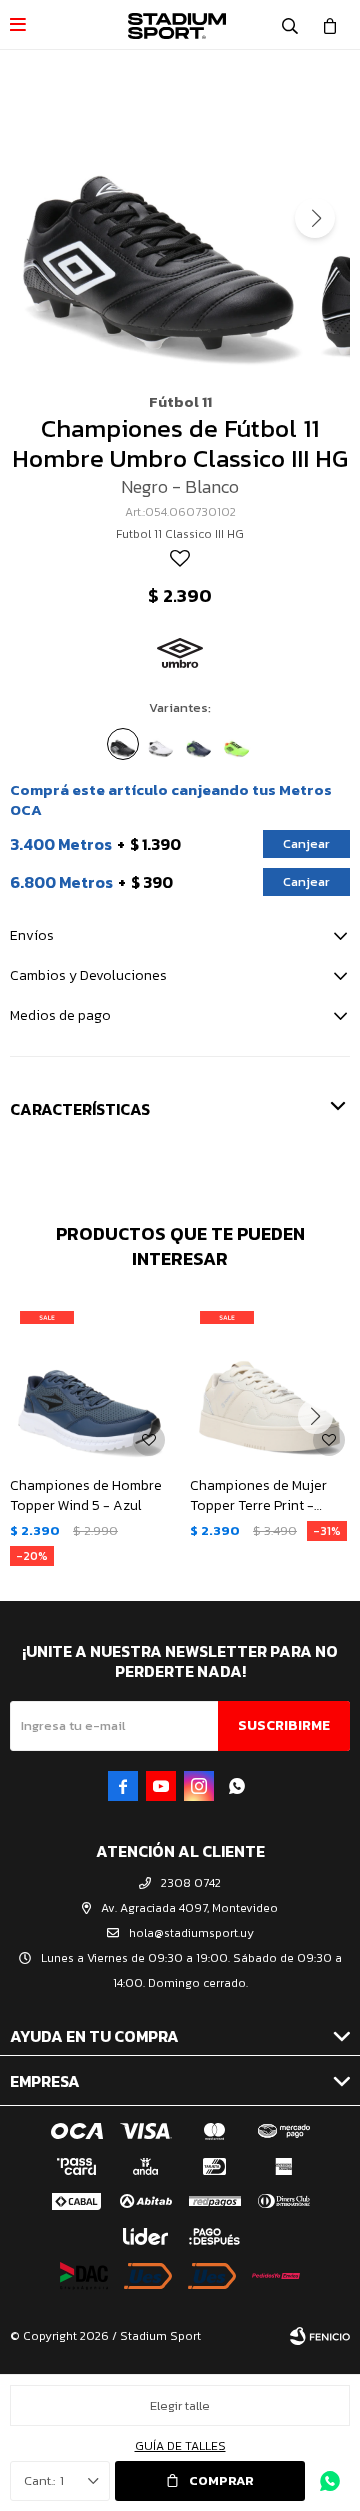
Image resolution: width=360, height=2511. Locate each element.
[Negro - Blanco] (123, 744)
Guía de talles (180, 2446)
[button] (290, 25)
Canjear (306, 843)
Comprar (221, 2480)
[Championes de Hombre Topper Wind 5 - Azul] (90, 1381)
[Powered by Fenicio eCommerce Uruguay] (320, 2336)
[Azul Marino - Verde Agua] (199, 744)
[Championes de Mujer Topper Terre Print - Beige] (270, 1381)
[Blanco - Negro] (161, 744)
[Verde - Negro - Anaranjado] (237, 744)
